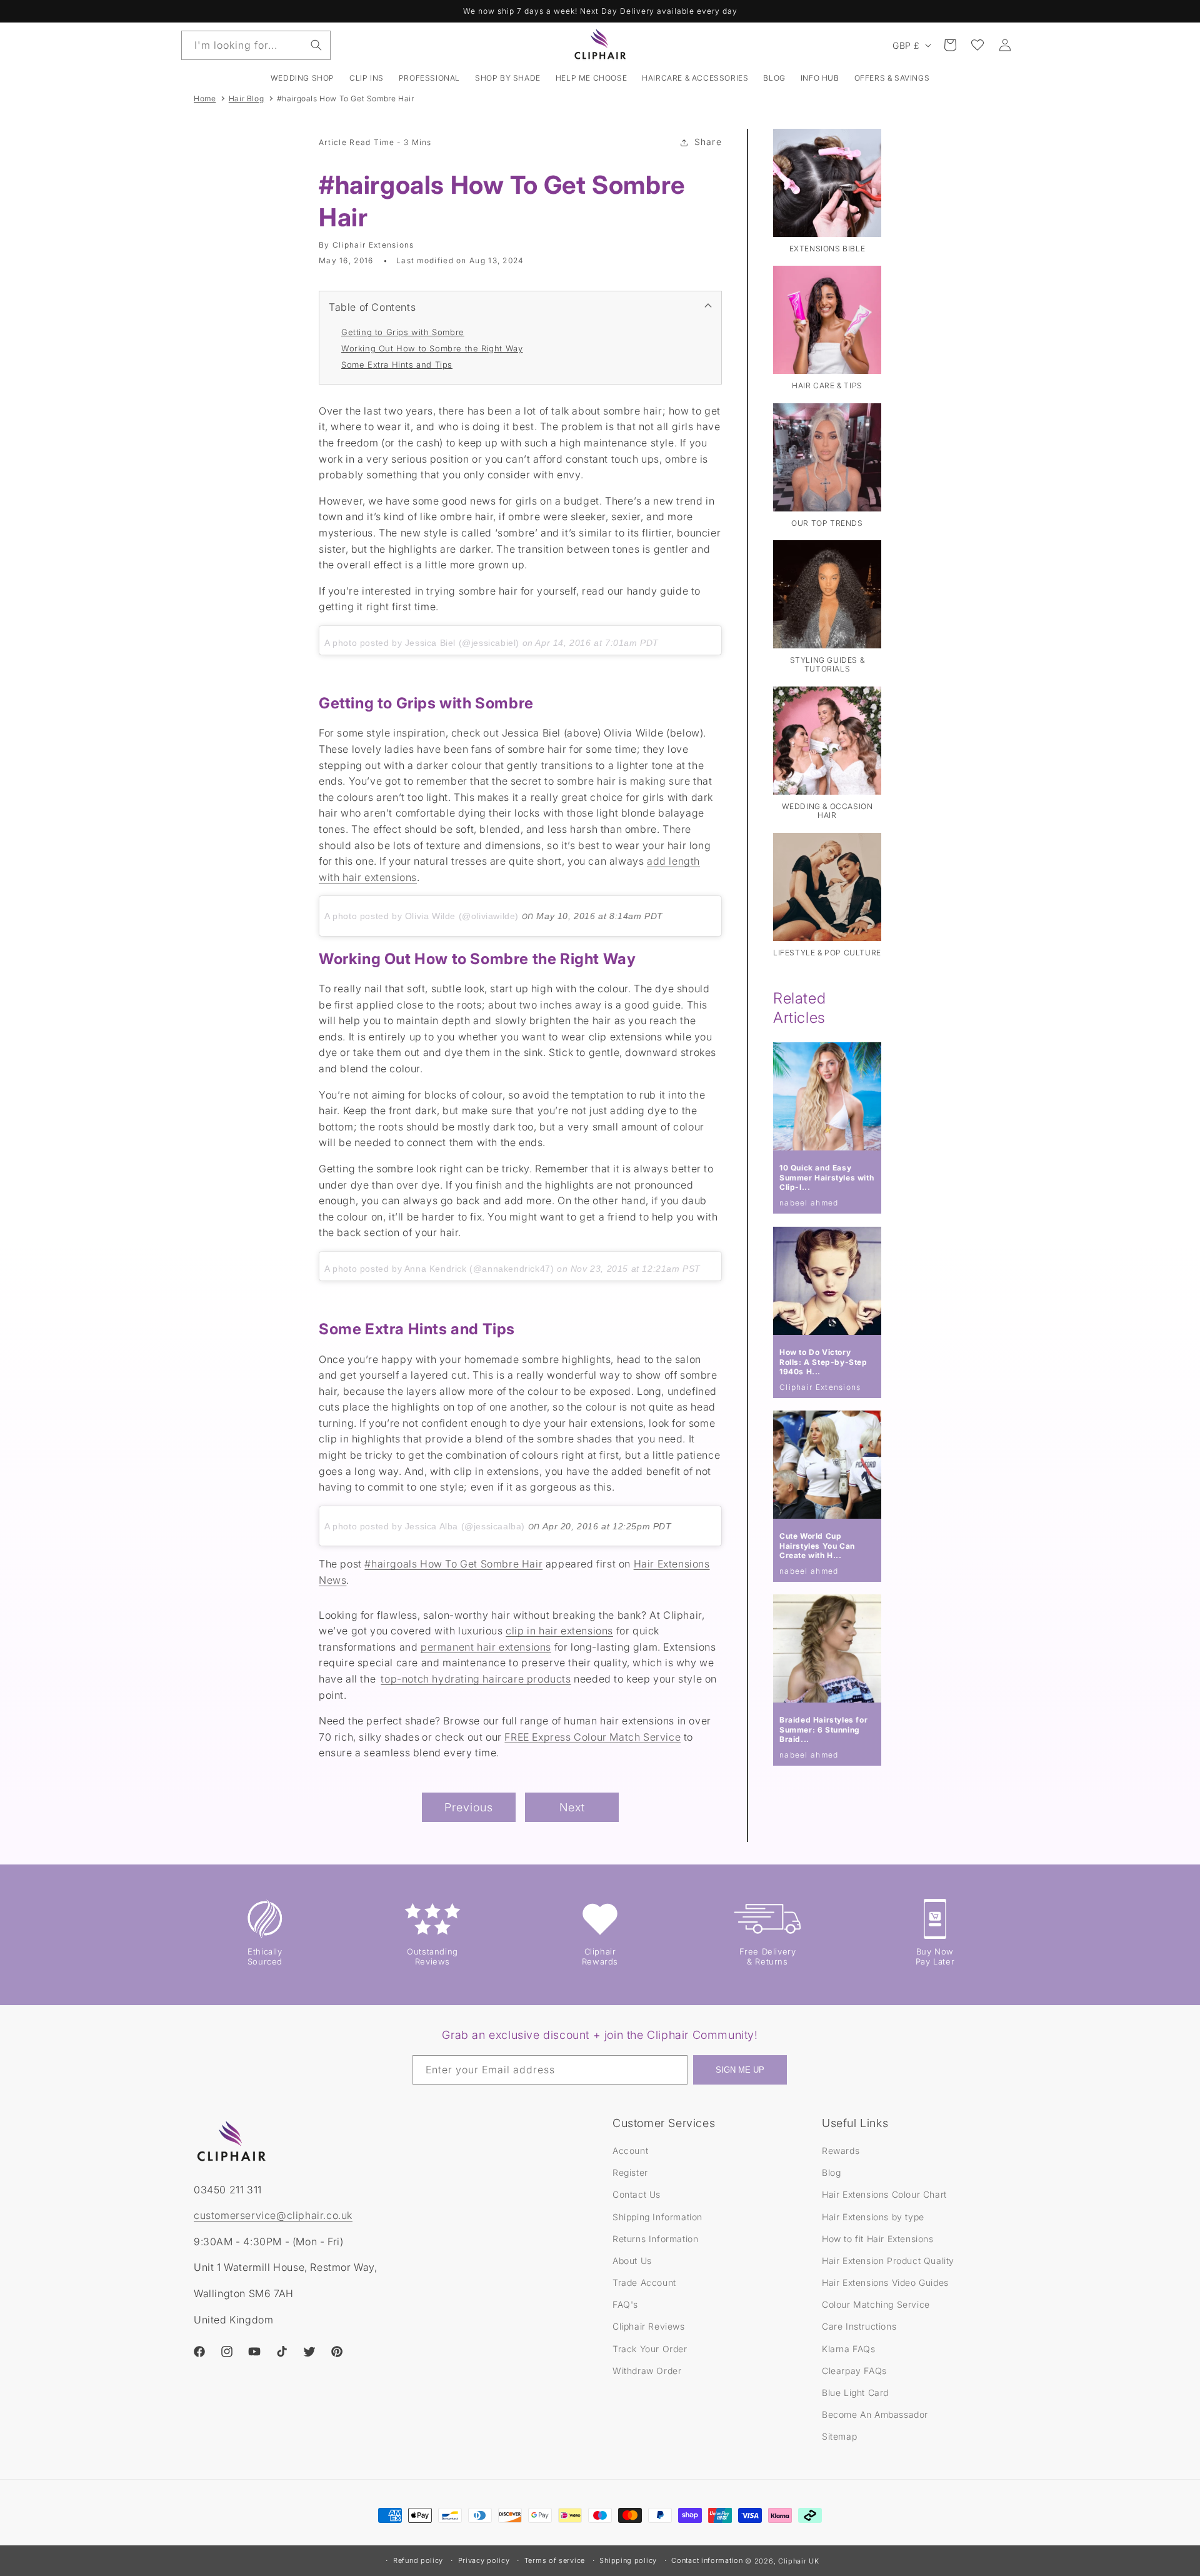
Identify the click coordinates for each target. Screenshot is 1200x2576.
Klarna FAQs (849, 2349)
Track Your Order (650, 2349)
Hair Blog (246, 98)
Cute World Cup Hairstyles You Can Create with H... (817, 1546)
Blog (831, 2172)
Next (572, 1807)
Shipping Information (657, 2217)
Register (630, 2172)
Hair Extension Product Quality (888, 2261)
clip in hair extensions (559, 1631)
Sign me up (740, 2070)
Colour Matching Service (876, 2304)
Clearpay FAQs (854, 2371)
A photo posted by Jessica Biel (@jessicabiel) (422, 643)
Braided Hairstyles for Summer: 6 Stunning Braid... (823, 1729)
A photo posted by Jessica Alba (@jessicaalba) (425, 1526)
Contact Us (637, 2194)
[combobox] (256, 45)
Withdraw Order (647, 2371)
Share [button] (708, 142)
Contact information (707, 2560)
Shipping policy (628, 2560)
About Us (632, 2261)
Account (630, 2151)
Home (205, 98)
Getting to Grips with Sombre (403, 332)
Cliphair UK (799, 2561)
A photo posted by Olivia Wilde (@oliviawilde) (422, 916)
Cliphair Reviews (649, 2326)
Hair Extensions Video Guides (885, 2282)
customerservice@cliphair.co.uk (273, 2215)
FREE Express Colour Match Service (592, 1737)
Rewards (841, 2151)
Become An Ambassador (875, 2414)
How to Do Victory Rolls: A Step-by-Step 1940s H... (823, 1362)
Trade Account (644, 2282)
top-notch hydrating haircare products (476, 1679)
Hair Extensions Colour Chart (884, 2194)
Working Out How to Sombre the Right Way (432, 348)
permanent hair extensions (486, 1647)
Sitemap (839, 2436)
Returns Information (655, 2239)
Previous (469, 1807)
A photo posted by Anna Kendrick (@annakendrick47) (439, 1269)
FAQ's (625, 2304)
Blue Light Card (855, 2392)
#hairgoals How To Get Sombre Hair (346, 98)
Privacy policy (484, 2560)
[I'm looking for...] (316, 45)
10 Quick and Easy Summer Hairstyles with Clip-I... (827, 1177)
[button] (367, 78)
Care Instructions (859, 2326)
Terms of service (555, 2560)
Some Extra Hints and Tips (397, 365)
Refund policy (418, 2560)
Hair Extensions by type (873, 2217)
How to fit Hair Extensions (878, 2239)
